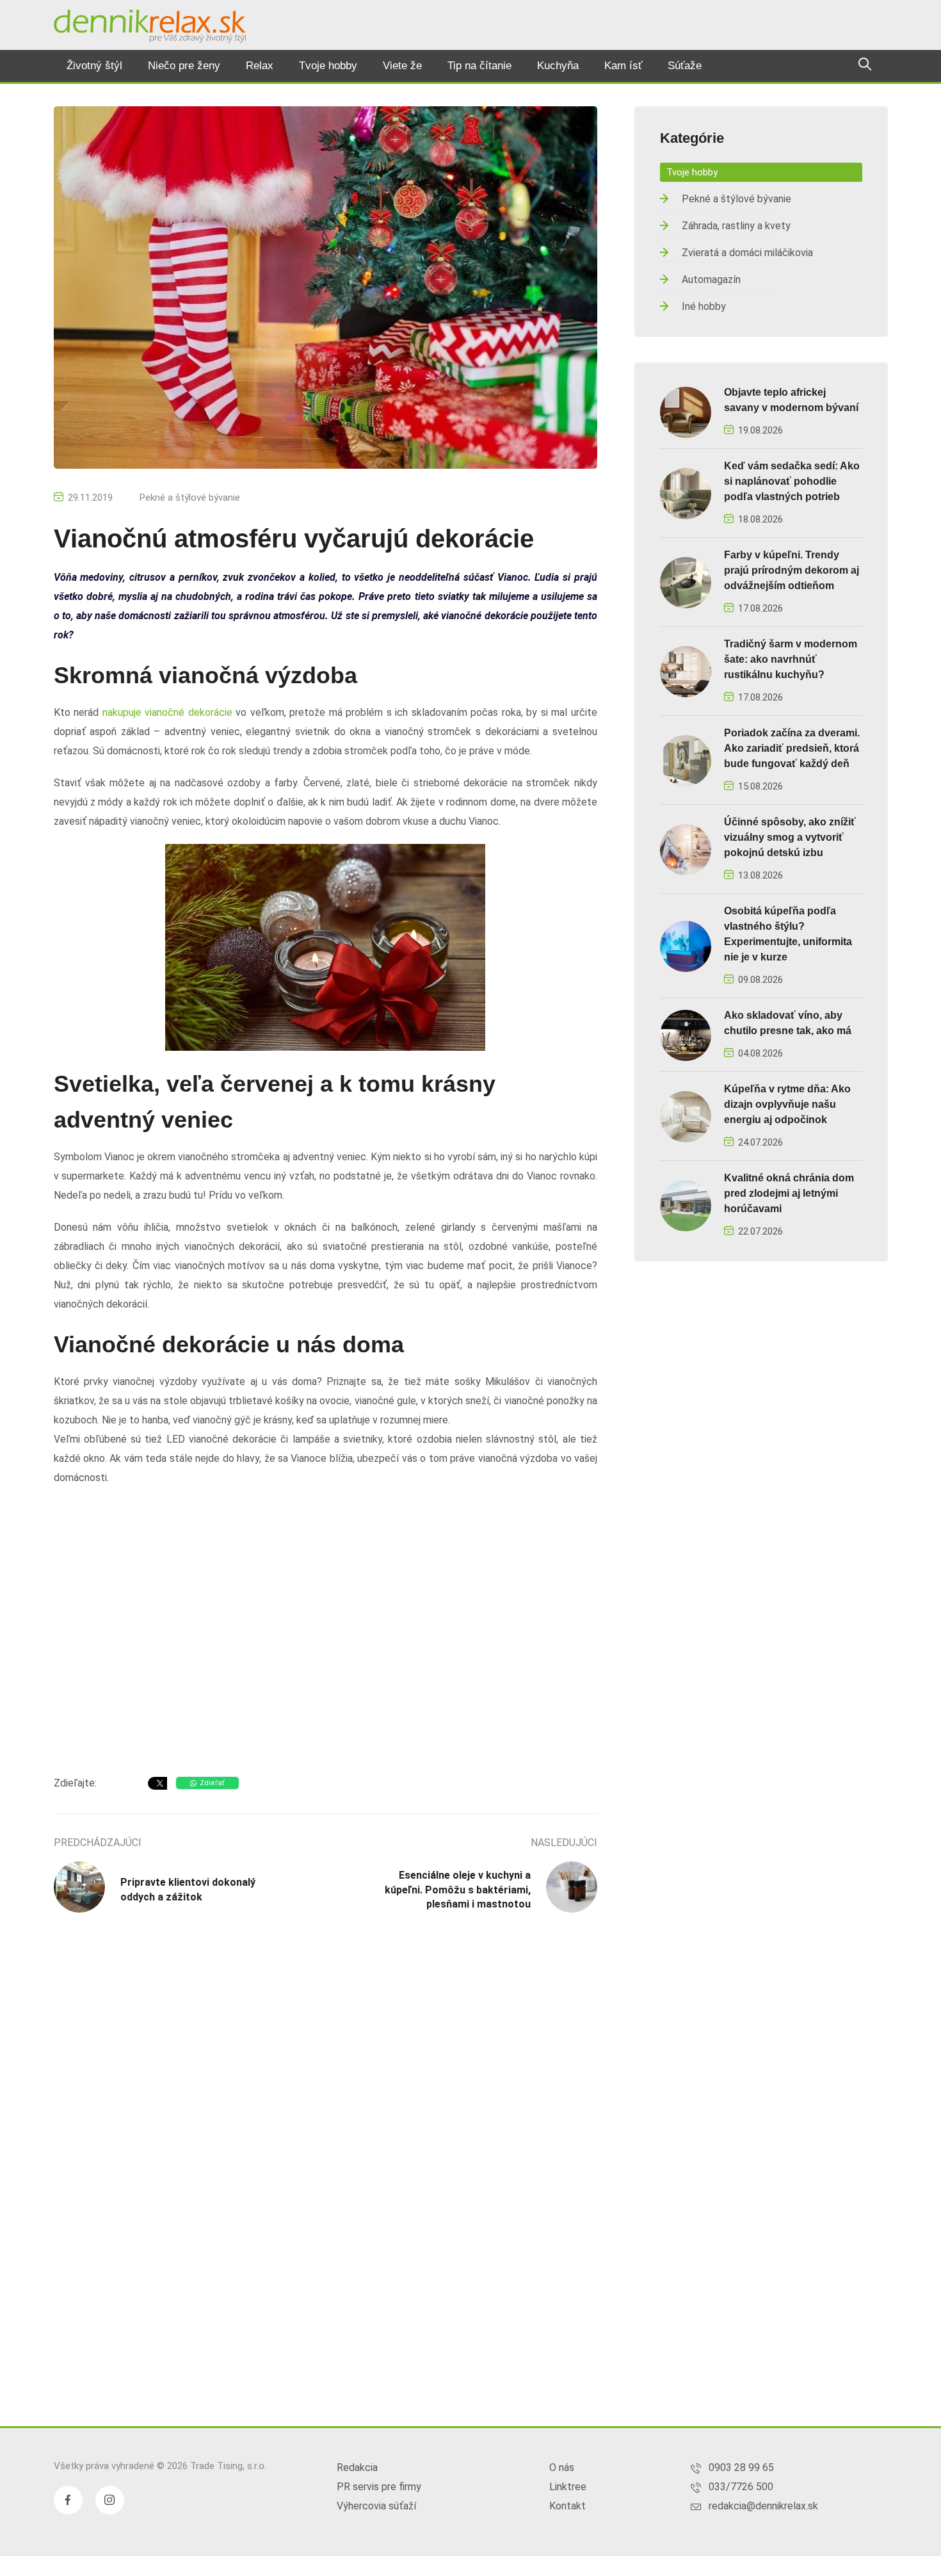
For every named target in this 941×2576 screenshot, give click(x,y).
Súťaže (685, 66)
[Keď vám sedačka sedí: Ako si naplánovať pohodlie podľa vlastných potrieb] (686, 493)
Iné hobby (704, 306)
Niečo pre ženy (184, 66)
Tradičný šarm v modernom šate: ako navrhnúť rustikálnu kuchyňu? (791, 659)
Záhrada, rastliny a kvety (736, 226)
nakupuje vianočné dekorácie (167, 712)
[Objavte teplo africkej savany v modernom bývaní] (686, 411)
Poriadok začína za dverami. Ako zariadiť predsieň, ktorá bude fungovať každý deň (792, 748)
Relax (260, 66)
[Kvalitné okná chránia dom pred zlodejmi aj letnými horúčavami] (686, 1205)
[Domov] (150, 26)
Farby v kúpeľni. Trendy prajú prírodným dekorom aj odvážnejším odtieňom (792, 570)
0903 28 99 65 (741, 2467)
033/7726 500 (741, 2487)
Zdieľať (212, 1783)
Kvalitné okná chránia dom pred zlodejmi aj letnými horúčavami (789, 1193)
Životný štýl (94, 66)
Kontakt (567, 2506)
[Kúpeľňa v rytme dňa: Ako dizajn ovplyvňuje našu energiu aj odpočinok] (686, 1116)
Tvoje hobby (328, 66)
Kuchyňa (558, 66)
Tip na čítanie (479, 66)
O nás (562, 2467)
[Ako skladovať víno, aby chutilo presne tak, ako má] (686, 1034)
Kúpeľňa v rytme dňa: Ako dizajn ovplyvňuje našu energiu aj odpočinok (787, 1104)
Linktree (568, 2487)
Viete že (402, 66)
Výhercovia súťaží (376, 2506)
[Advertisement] (326, 1664)
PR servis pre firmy (379, 2487)
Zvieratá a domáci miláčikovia (747, 253)
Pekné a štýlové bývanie (190, 498)
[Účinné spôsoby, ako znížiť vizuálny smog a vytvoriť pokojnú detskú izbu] (686, 849)
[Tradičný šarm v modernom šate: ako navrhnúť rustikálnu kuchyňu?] (686, 671)
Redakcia (357, 2467)
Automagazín (711, 279)
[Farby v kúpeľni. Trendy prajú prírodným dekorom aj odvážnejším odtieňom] (686, 582)
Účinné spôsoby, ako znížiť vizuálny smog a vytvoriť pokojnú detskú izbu (790, 837)
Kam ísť (623, 66)
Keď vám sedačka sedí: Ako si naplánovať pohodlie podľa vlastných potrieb (792, 481)
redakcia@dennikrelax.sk (763, 2506)
